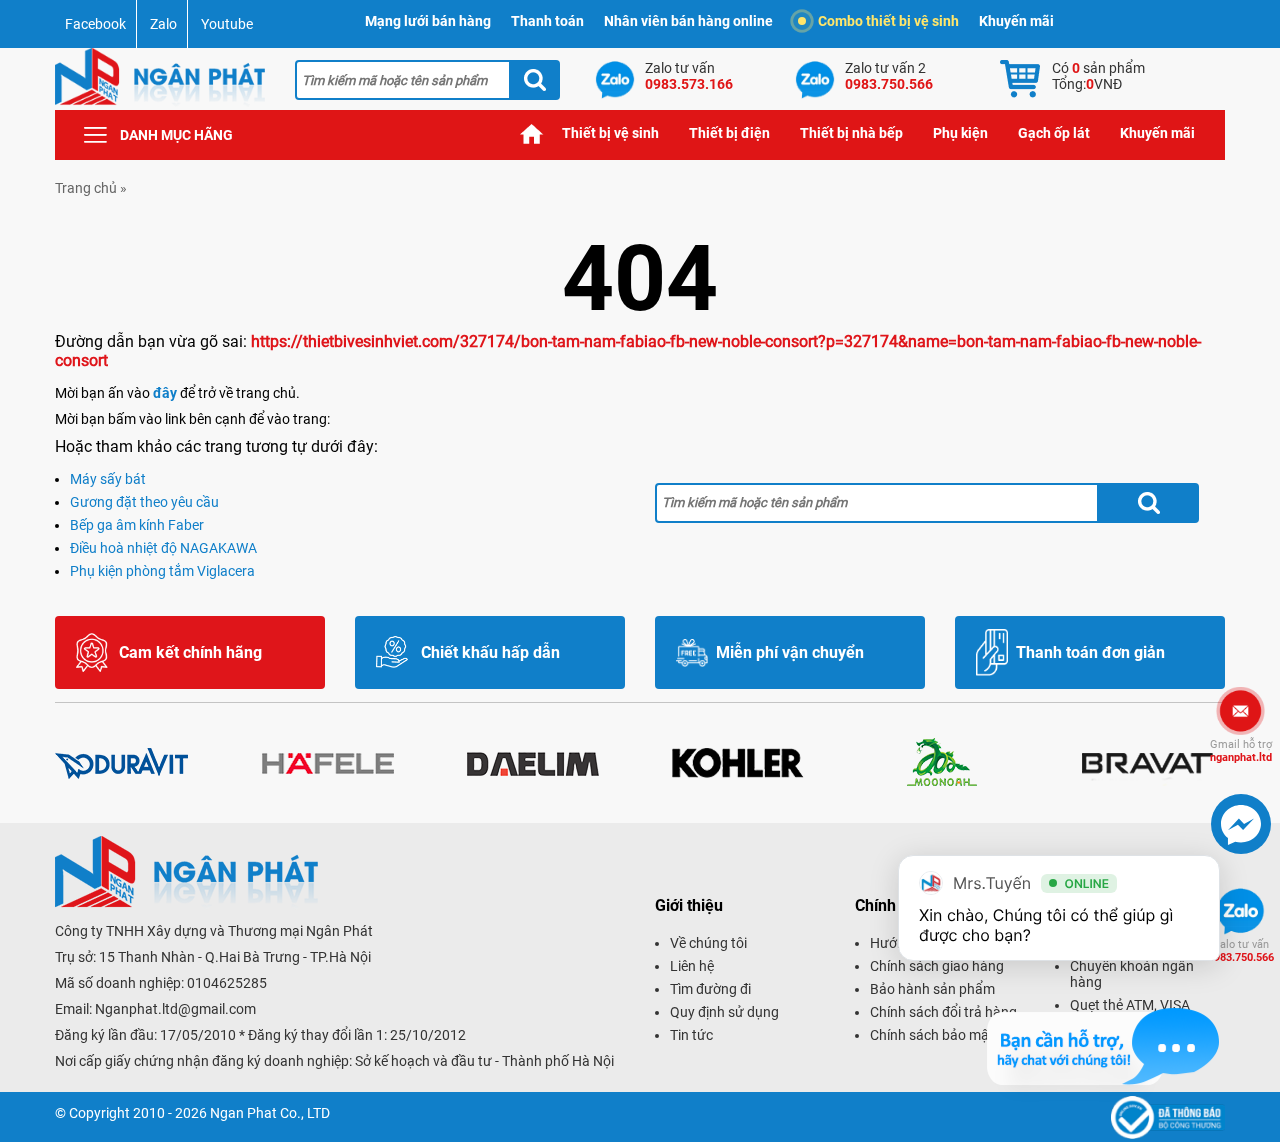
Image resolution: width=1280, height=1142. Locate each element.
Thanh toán (547, 21)
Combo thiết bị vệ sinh (888, 21)
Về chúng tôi (708, 943)
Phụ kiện (960, 133)
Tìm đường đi (710, 989)
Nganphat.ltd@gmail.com (175, 1009)
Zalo (163, 24)
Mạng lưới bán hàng (428, 21)
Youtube (227, 24)
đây (165, 393)
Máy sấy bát (108, 479)
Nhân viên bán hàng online (688, 21)
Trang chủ (532, 133)
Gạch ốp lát (1054, 133)
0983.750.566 (1241, 951)
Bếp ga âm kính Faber (137, 525)
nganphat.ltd (1241, 751)
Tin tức (691, 1035)
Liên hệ (692, 966)
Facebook (95, 24)
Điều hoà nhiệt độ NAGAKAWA (163, 548)
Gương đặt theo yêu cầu (144, 502)
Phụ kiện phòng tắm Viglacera (162, 571)
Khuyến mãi (1016, 21)
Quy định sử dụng (724, 1012)
